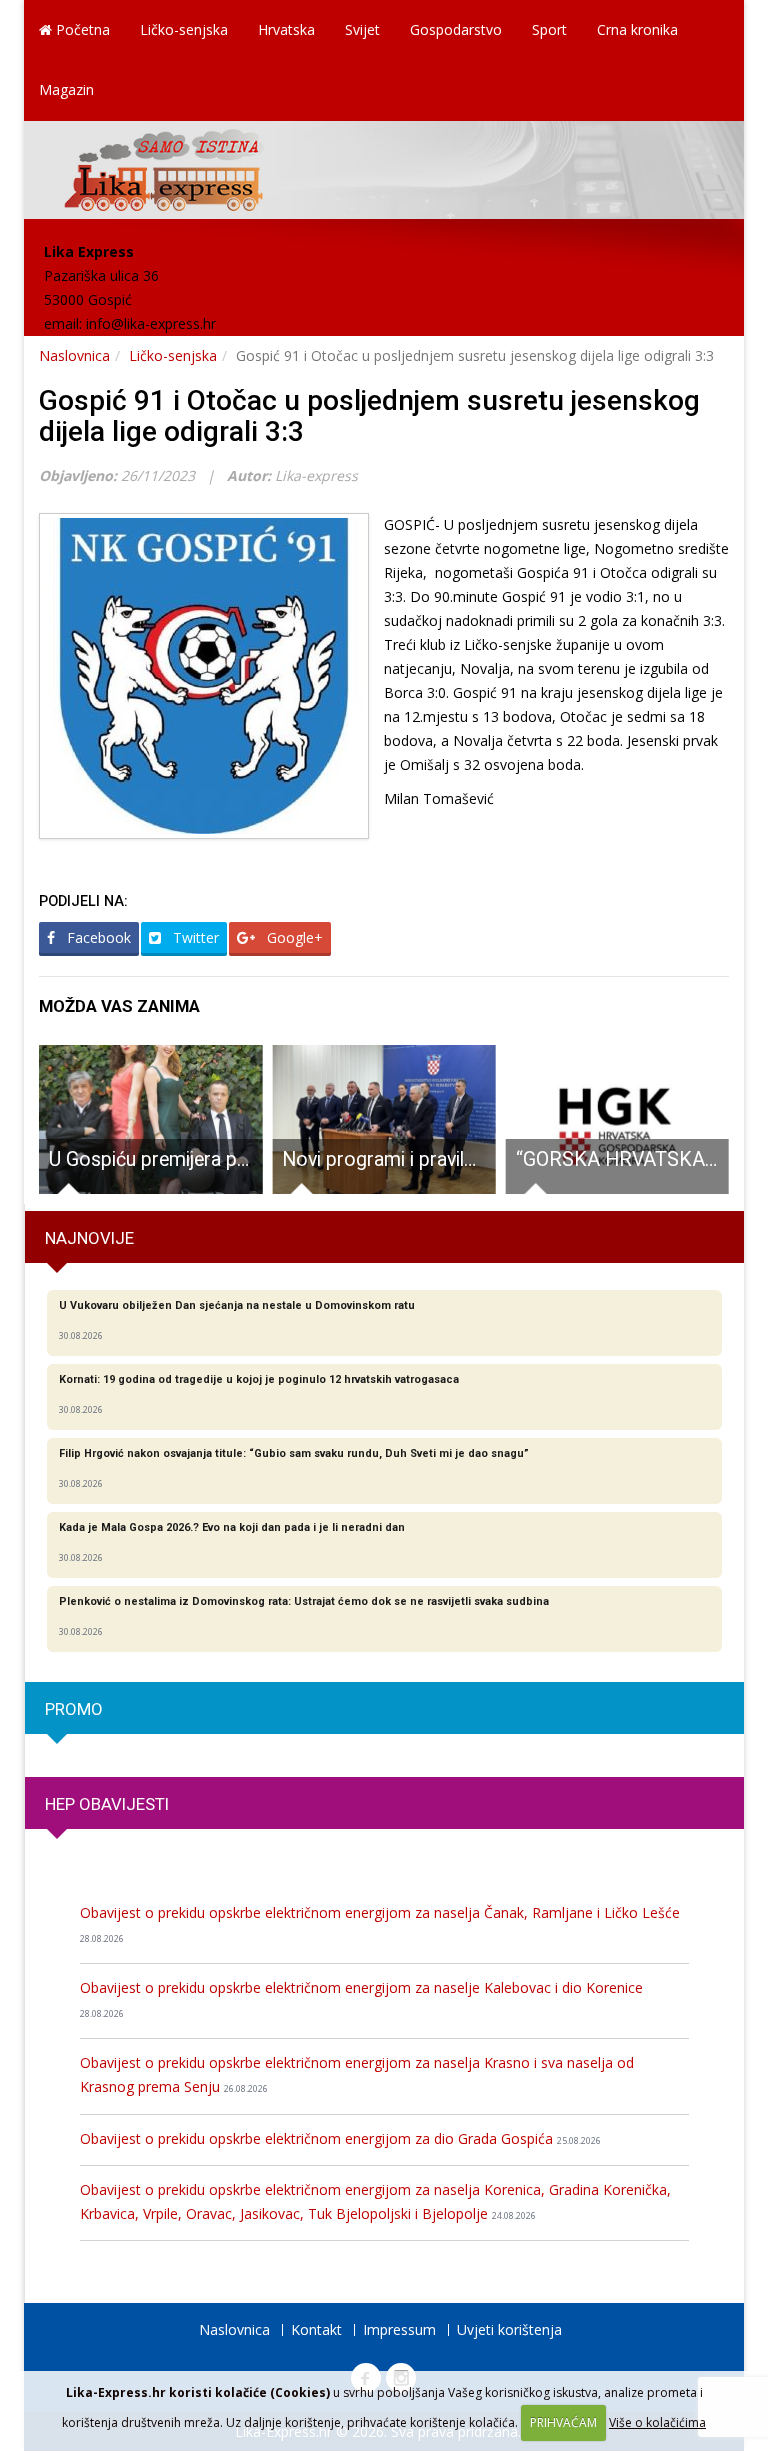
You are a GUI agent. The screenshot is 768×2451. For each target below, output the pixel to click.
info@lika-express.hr (151, 323)
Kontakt (316, 2329)
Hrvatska (286, 29)
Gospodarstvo (456, 29)
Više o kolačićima (657, 2422)
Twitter (194, 937)
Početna (81, 29)
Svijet (362, 29)
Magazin (66, 89)
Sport (549, 29)
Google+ (293, 937)
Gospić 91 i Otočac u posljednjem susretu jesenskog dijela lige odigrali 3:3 (369, 416)
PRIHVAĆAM (563, 2422)
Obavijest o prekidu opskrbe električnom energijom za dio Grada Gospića (340, 2138)
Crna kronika (637, 29)
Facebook (97, 937)
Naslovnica (74, 355)
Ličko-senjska (184, 29)
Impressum (399, 2329)
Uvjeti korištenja (509, 2329)
